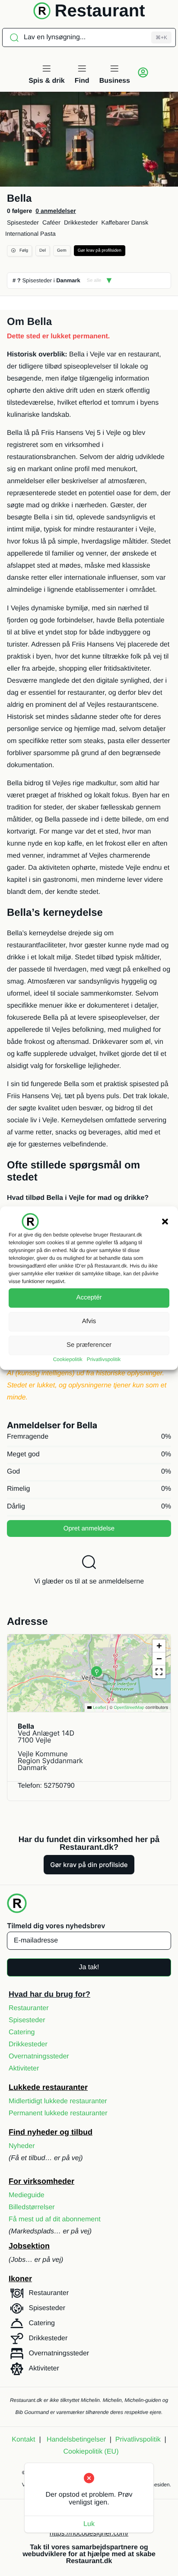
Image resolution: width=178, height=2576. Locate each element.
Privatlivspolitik (104, 1359)
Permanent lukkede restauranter (58, 2113)
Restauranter (29, 2008)
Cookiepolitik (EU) (91, 2452)
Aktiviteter (24, 2069)
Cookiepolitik (68, 1359)
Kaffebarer (116, 222)
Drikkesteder (81, 222)
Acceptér (89, 1297)
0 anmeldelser (56, 211)
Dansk (140, 222)
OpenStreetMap (129, 1708)
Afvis (89, 1321)
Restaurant (100, 11)
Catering (22, 2032)
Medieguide (27, 2195)
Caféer (51, 222)
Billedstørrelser (32, 2207)
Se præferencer (89, 1345)
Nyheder (22, 2146)
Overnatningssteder (39, 2056)
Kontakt (23, 2440)
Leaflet (99, 1708)
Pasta (48, 234)
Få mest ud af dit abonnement (55, 2219)
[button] (165, 1221)
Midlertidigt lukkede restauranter (58, 2101)
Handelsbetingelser (76, 2440)
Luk (89, 2524)
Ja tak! (89, 1967)
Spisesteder (23, 222)
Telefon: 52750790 (46, 1786)
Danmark (68, 280)
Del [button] (43, 251)
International (22, 234)
